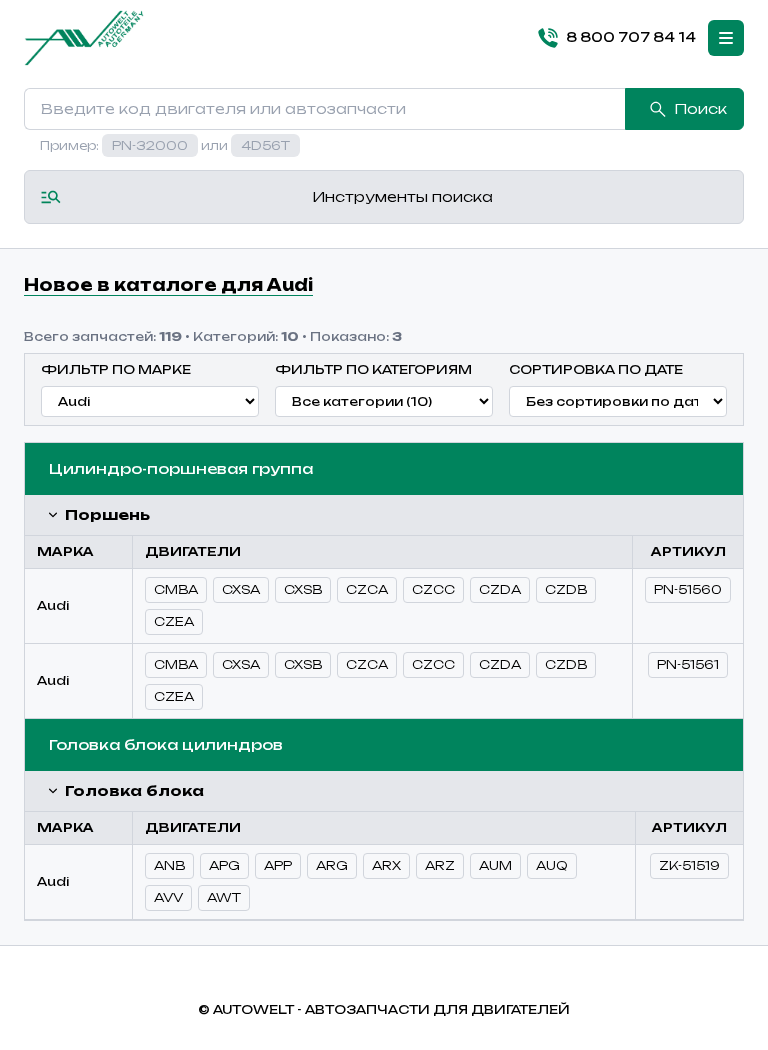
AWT (224, 897)
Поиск (700, 108)
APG (224, 865)
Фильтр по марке (116, 369)
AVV (168, 897)
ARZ (440, 865)
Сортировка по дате (596, 369)
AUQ (552, 865)
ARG (332, 865)
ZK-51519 (689, 865)
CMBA (176, 589)
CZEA (174, 621)
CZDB (566, 589)
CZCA (367, 589)
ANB (169, 865)
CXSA (241, 589)
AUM (495, 865)
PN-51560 (688, 589)
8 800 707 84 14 (631, 37)
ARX (386, 865)
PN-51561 (688, 664)
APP (278, 865)
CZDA (500, 589)
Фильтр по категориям (373, 369)
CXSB (303, 589)
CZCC (433, 589)
